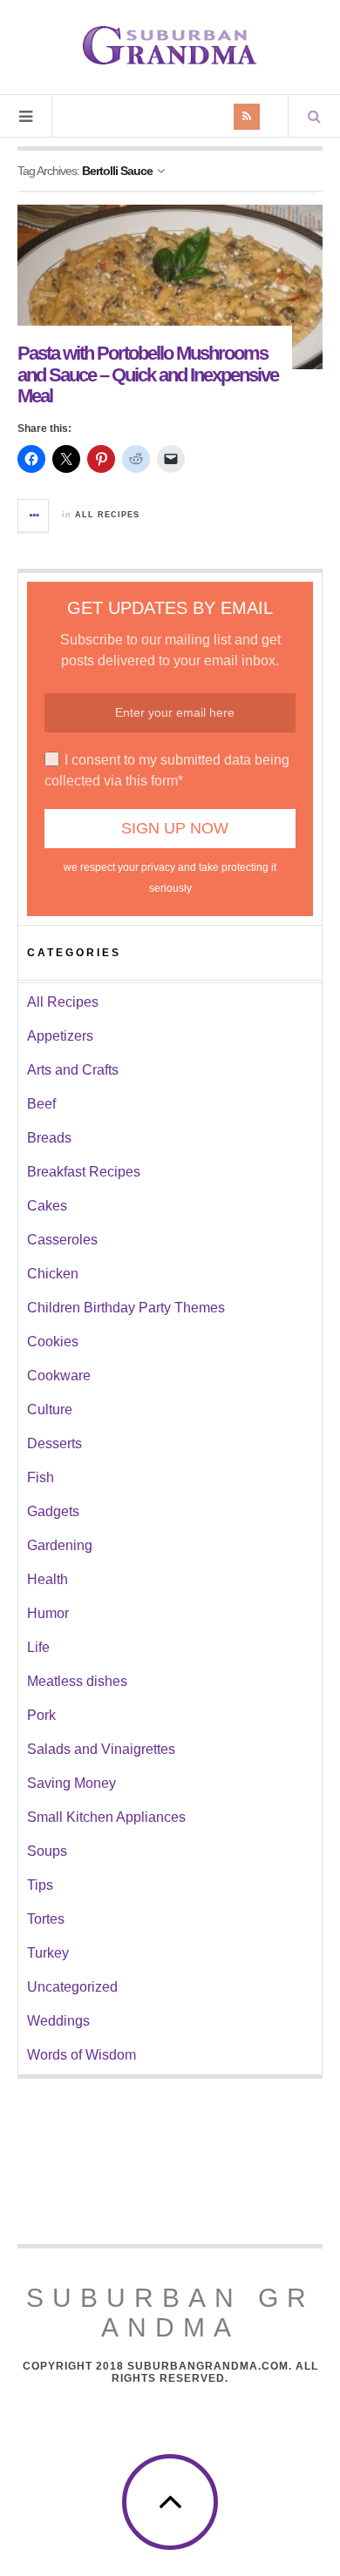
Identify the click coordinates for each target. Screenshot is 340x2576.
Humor (48, 1613)
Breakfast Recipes (84, 1172)
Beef (41, 1104)
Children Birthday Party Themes (126, 1308)
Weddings (58, 2021)
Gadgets (53, 1511)
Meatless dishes (77, 1681)
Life (38, 1647)
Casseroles (62, 1240)
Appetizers (60, 1036)
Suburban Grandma (170, 2313)
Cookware (59, 1376)
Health (48, 1579)
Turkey (48, 1953)
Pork (41, 1715)
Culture (50, 1409)
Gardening (60, 1545)
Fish (41, 1477)
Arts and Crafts (73, 1070)
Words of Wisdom (82, 2055)
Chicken (53, 1274)
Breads (49, 1138)
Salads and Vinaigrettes (101, 1749)
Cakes (47, 1206)
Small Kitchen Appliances (106, 1817)
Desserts (54, 1443)
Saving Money (71, 1783)
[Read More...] (34, 516)
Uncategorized (72, 1987)
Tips (40, 1885)
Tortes (46, 1919)
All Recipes (107, 515)
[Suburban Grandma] (170, 45)
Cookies (53, 1342)
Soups (47, 1851)
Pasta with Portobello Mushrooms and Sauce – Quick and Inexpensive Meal (148, 374)
